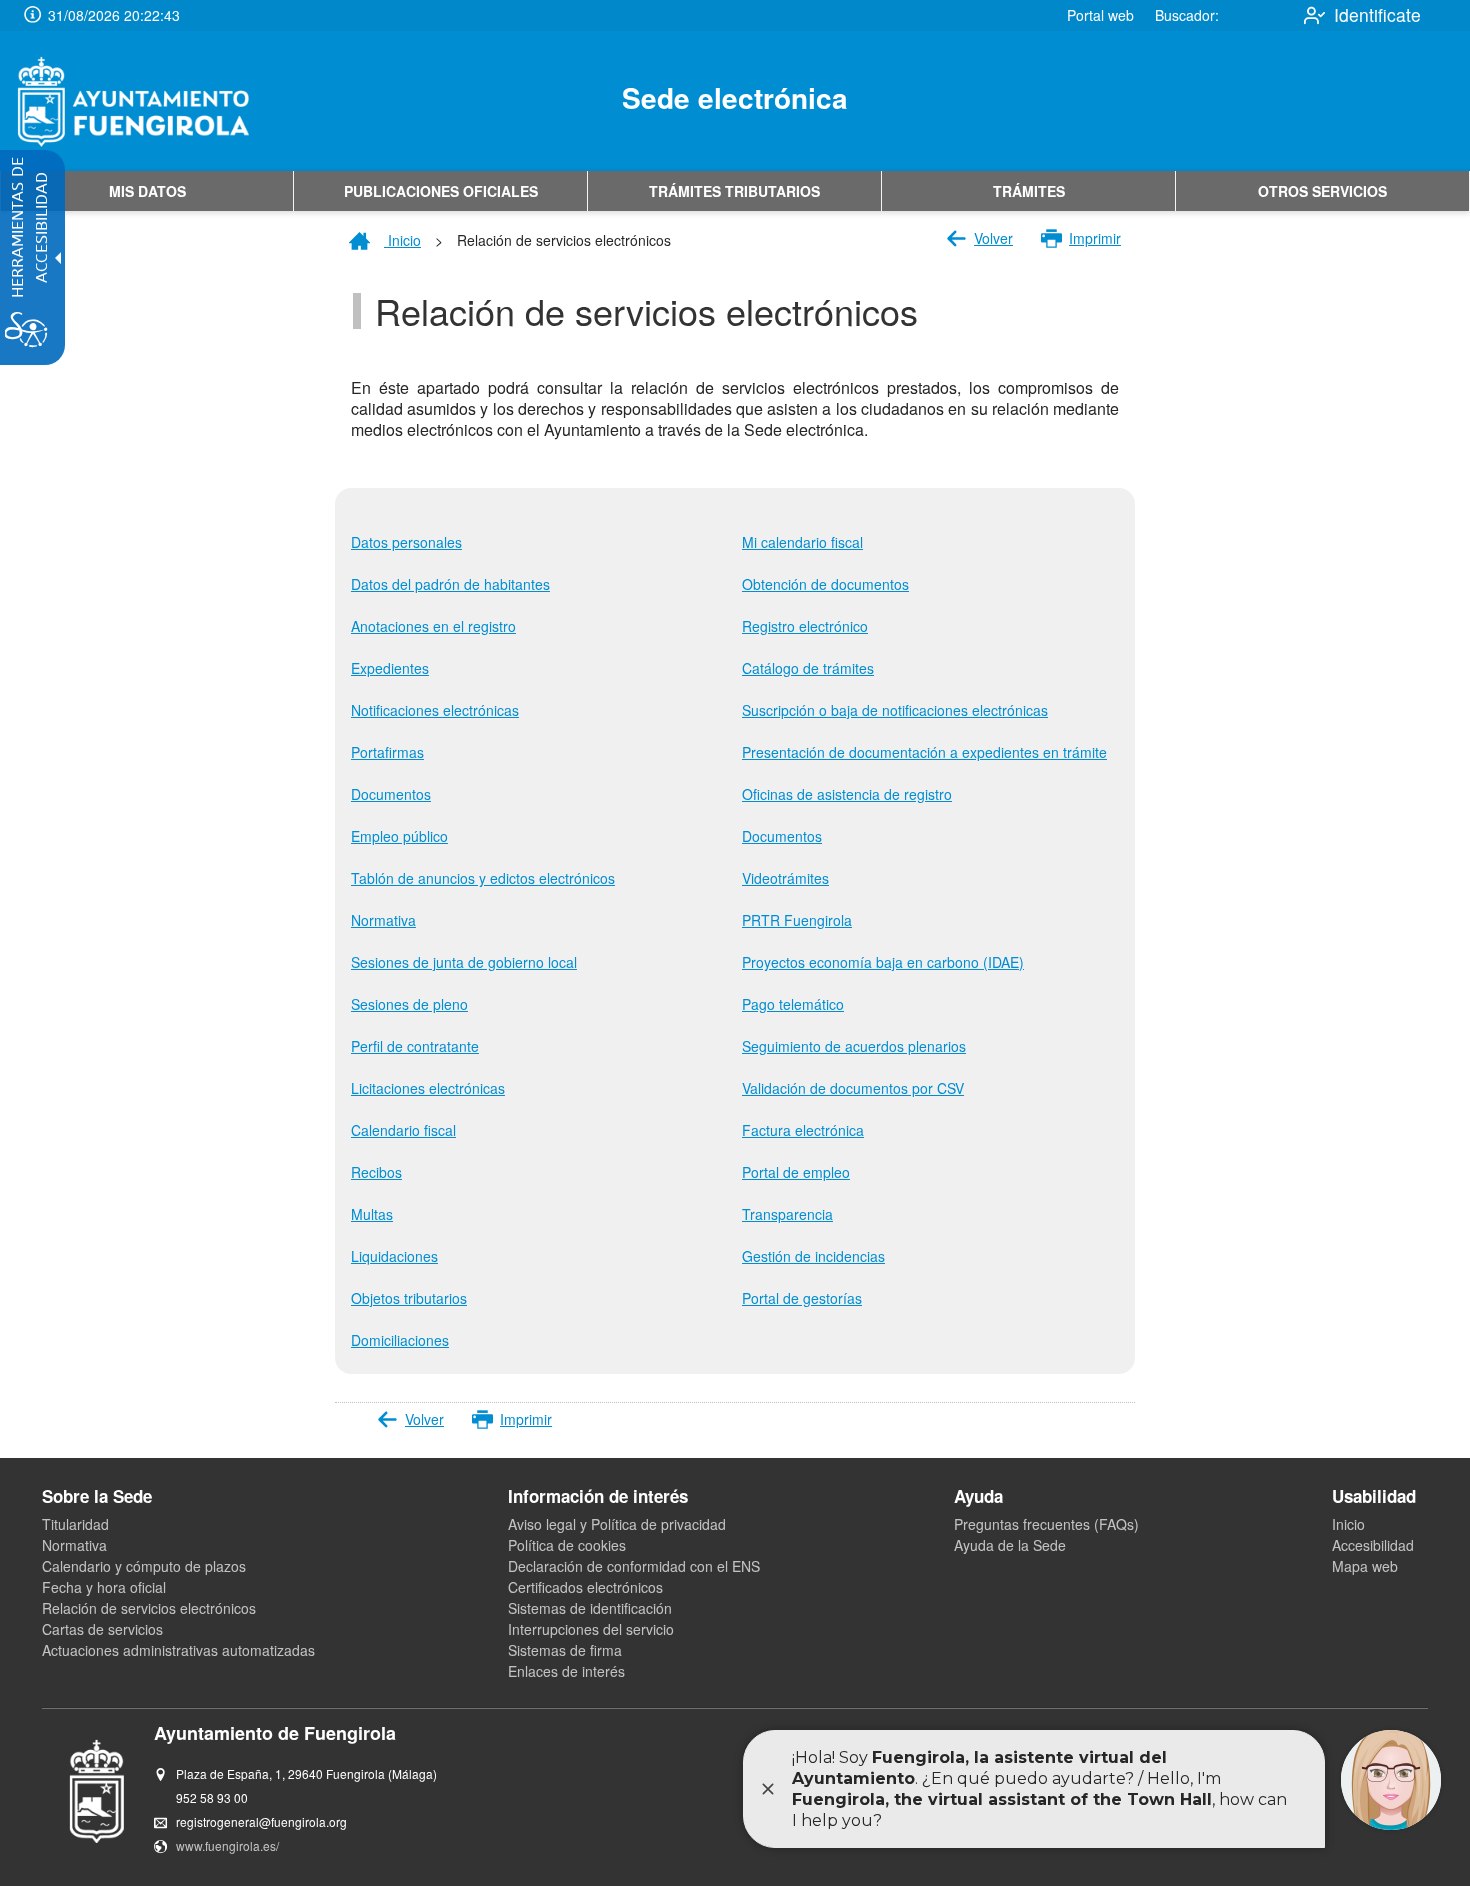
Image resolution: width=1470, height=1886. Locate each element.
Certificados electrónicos (585, 1587)
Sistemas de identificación (590, 1608)
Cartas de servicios (102, 1629)
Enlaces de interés (566, 1671)
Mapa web (1365, 1566)
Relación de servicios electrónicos (149, 1608)
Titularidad (75, 1524)
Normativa (74, 1545)
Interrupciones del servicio (591, 1629)
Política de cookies (567, 1545)
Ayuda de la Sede (1010, 1545)
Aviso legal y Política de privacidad (617, 1524)
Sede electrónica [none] (735, 97)
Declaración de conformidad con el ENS (634, 1566)
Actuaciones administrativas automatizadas (178, 1650)
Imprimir (1095, 238)
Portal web (1100, 15)
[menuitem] (147, 191)
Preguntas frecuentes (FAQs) (1046, 1524)
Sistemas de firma (565, 1650)
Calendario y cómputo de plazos (144, 1566)
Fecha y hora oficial (104, 1587)
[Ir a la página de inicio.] (133, 101)
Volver (993, 238)
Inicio (402, 240)
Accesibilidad (1373, 1545)
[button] (32, 15)
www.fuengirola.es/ (227, 1845)
